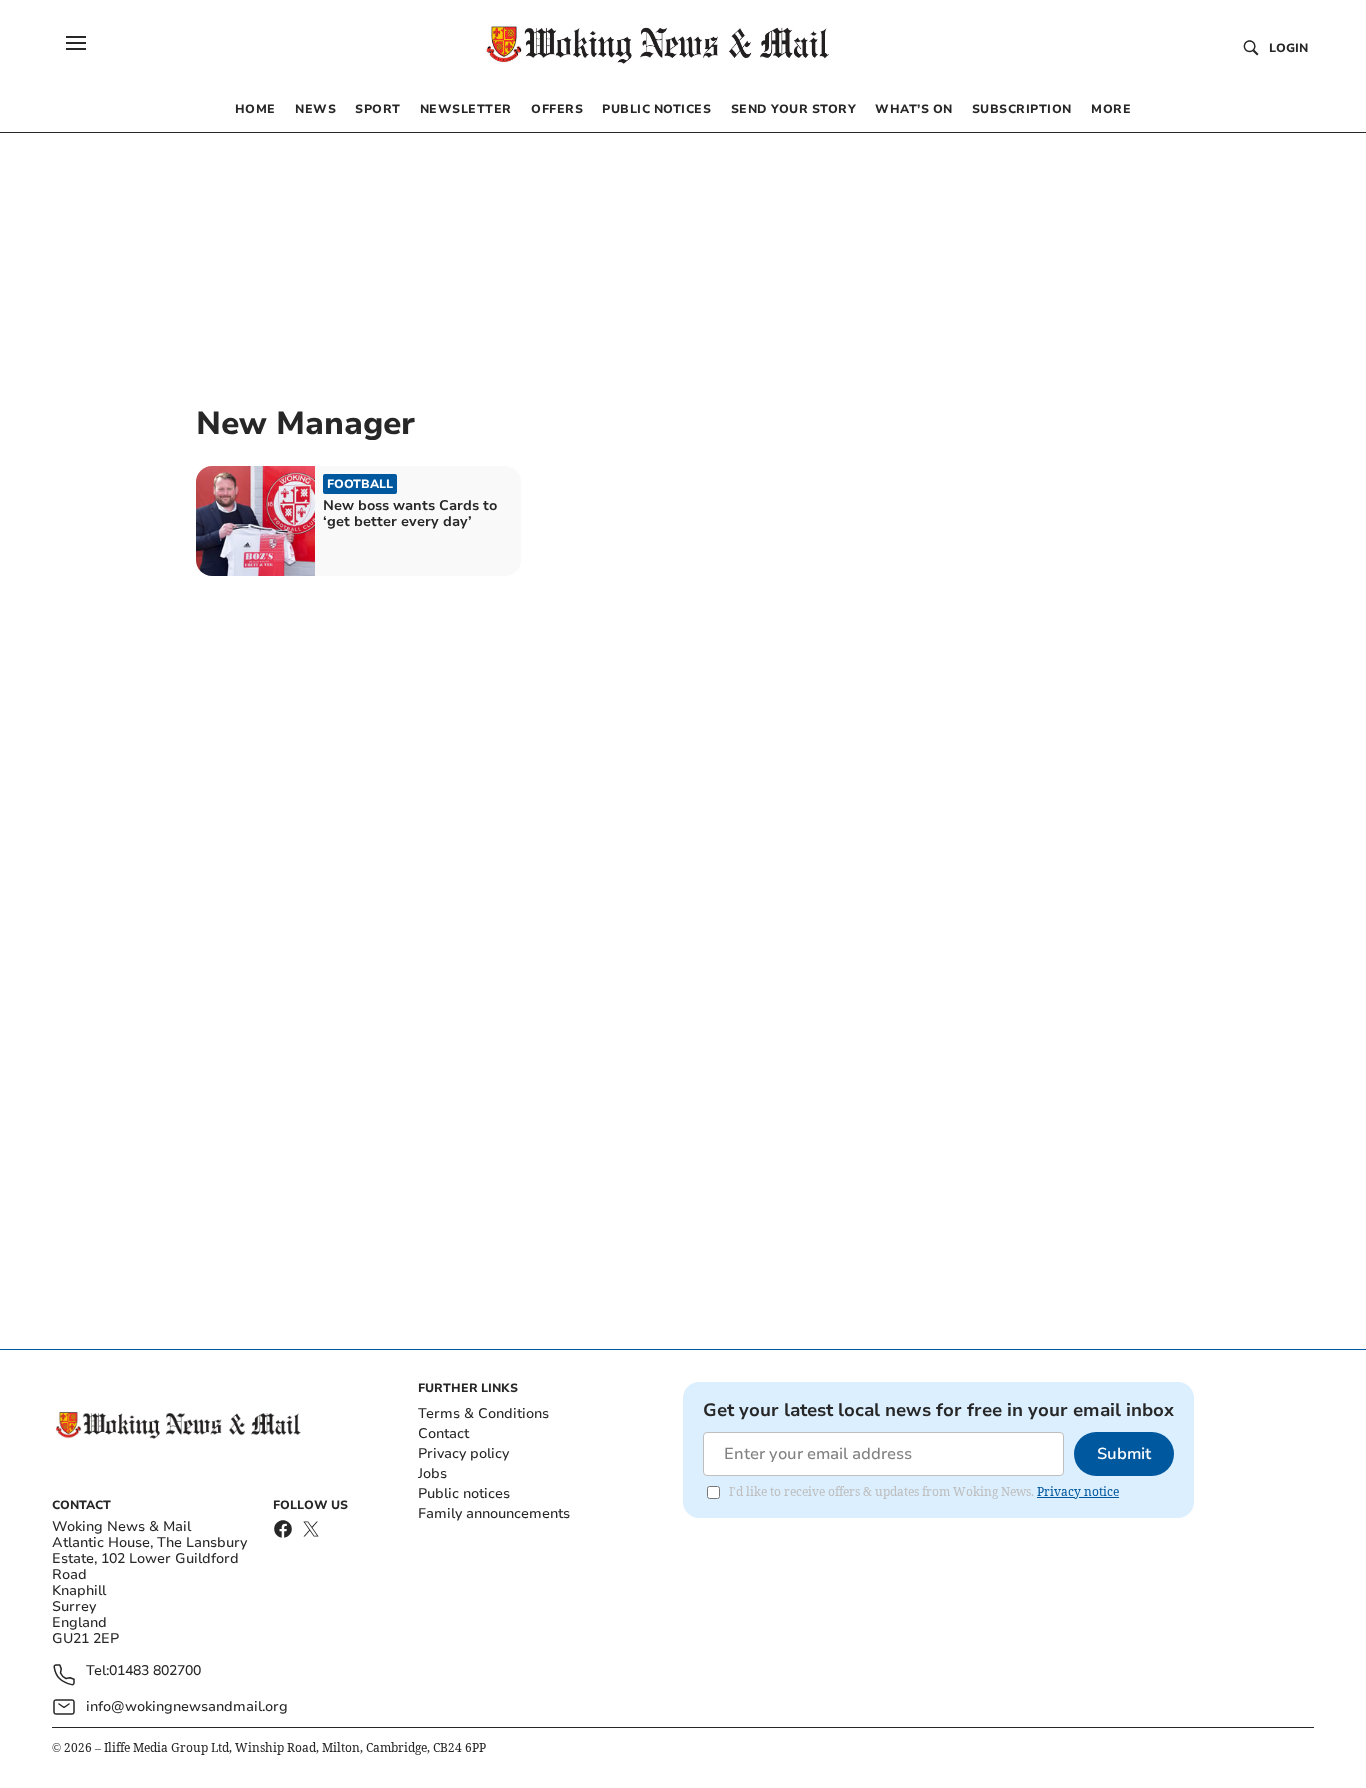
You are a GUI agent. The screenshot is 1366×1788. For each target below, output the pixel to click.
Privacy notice (1078, 1491)
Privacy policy (463, 1453)
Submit (1124, 1454)
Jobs (432, 1473)
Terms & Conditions (483, 1413)
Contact (443, 1433)
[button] (76, 43)
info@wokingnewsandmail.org (187, 1706)
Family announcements (494, 1513)
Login (1288, 48)
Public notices (464, 1493)
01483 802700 (155, 1671)
